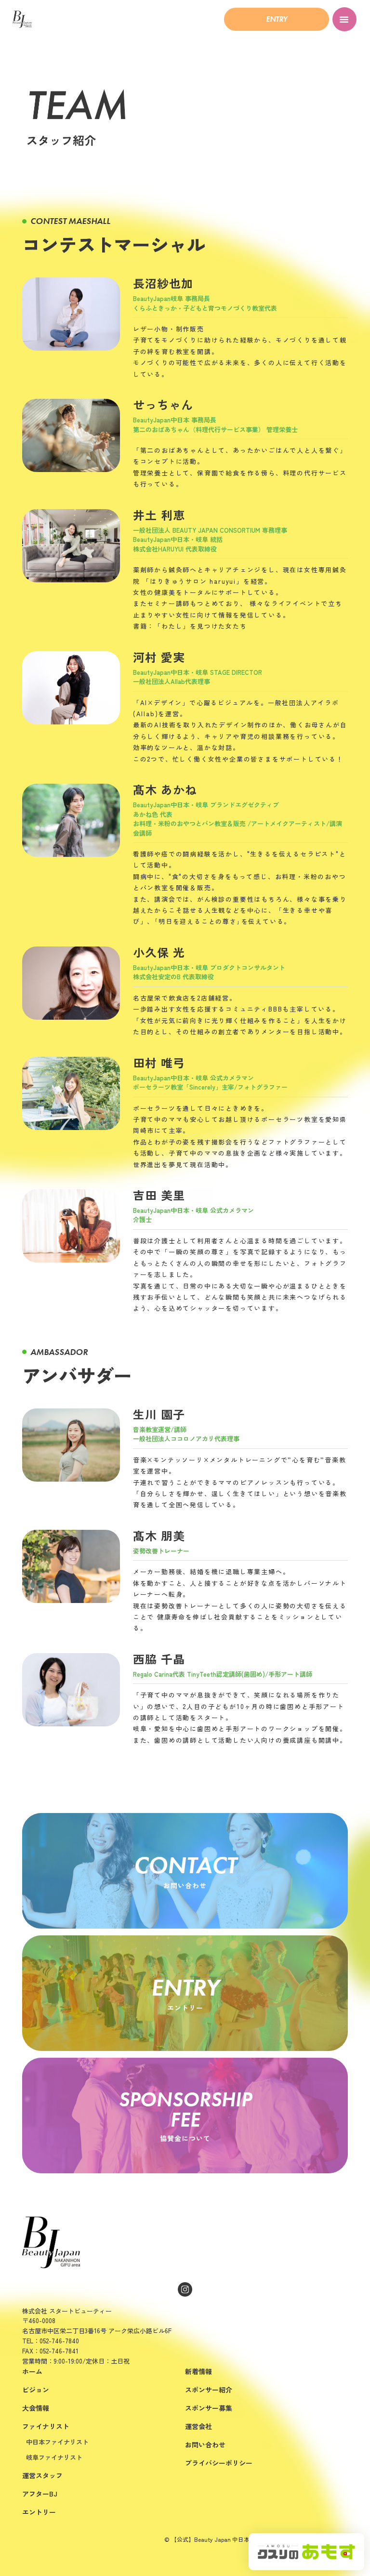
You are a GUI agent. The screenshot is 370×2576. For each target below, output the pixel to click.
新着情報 (198, 2371)
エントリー (39, 2512)
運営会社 (198, 2426)
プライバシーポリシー (219, 2463)
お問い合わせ (205, 2445)
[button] (277, 19)
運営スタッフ (42, 2475)
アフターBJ (40, 2494)
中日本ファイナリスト (57, 2442)
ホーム (32, 2371)
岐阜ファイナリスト (54, 2457)
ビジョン (36, 2390)
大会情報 (36, 2408)
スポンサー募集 (209, 2408)
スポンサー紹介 (209, 2390)
